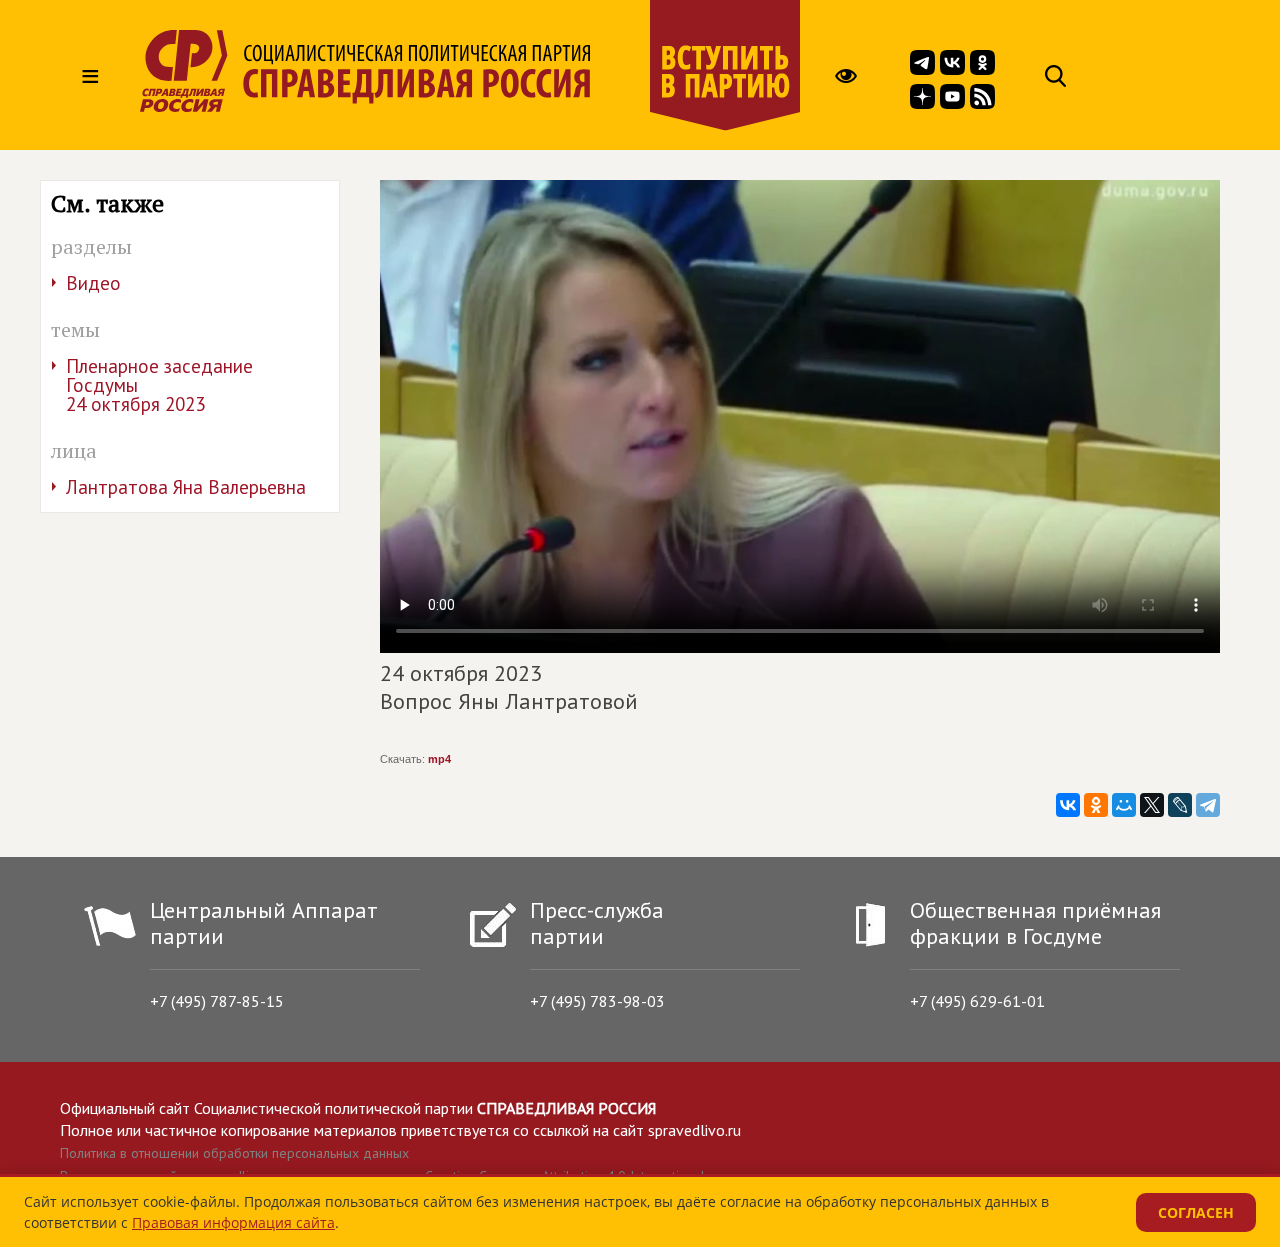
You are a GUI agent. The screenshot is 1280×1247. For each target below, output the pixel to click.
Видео (93, 283)
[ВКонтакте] (1068, 805)
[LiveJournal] (1180, 805)
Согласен (1196, 1212)
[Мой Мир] (1124, 805)
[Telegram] (1208, 805)
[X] (1152, 805)
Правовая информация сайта (233, 1222)
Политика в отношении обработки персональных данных (234, 1153)
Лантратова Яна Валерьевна (186, 487)
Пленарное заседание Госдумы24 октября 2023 (159, 385)
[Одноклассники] (1096, 805)
